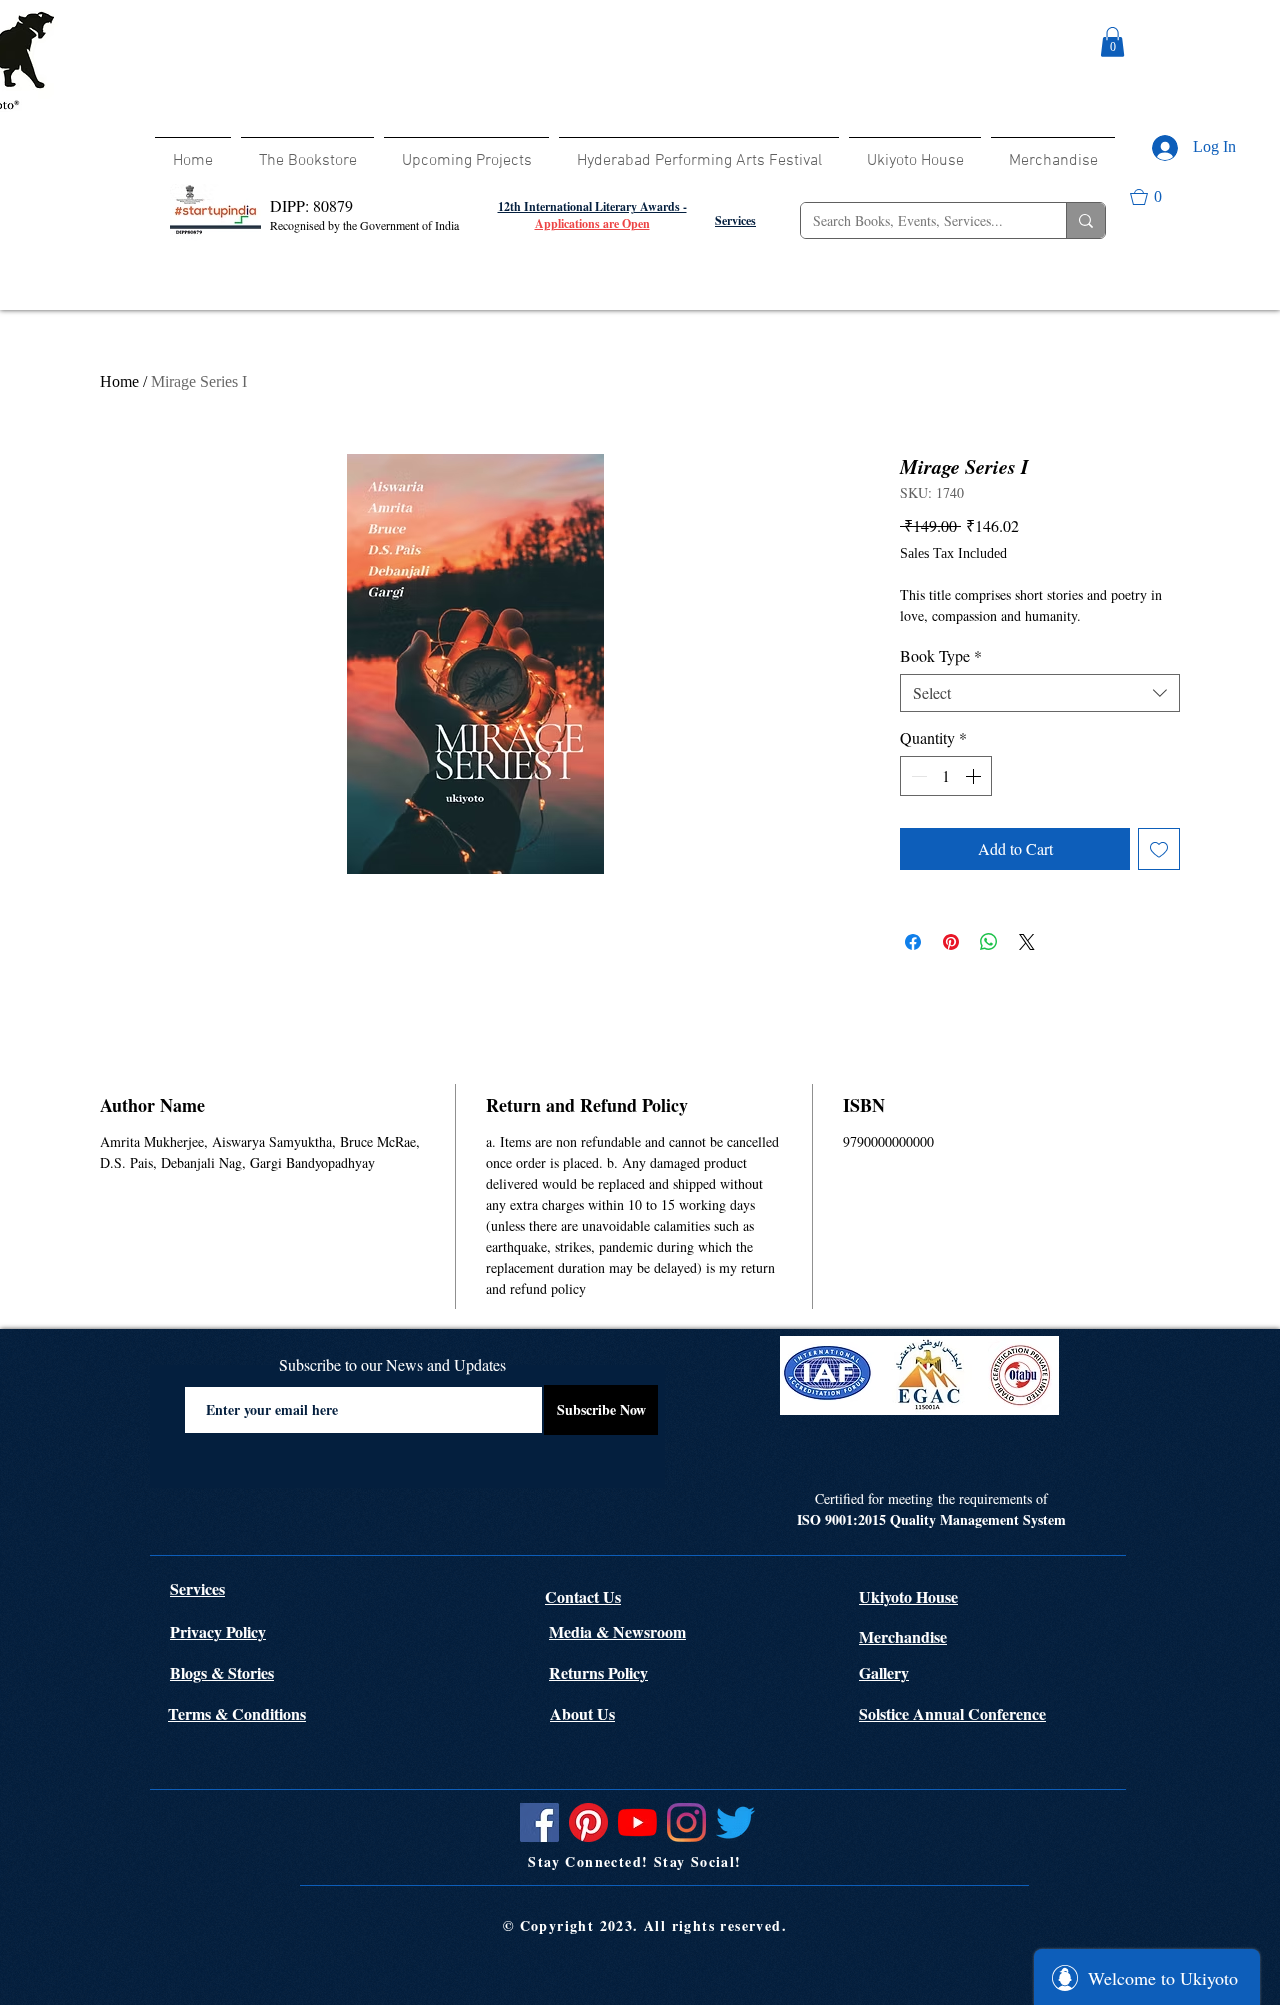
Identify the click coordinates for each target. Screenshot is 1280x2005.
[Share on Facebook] (913, 942)
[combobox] (1040, 693)
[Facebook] (539, 1822)
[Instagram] (686, 1822)
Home (119, 381)
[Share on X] (1027, 942)
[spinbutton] (946, 776)
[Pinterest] (588, 1822)
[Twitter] (735, 1822)
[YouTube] (637, 1822)
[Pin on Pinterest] (951, 942)
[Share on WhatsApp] (989, 942)
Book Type (941, 656)
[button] (1112, 42)
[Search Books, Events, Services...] (1085, 220)
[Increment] (975, 776)
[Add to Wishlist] (1159, 849)
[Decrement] (917, 776)
